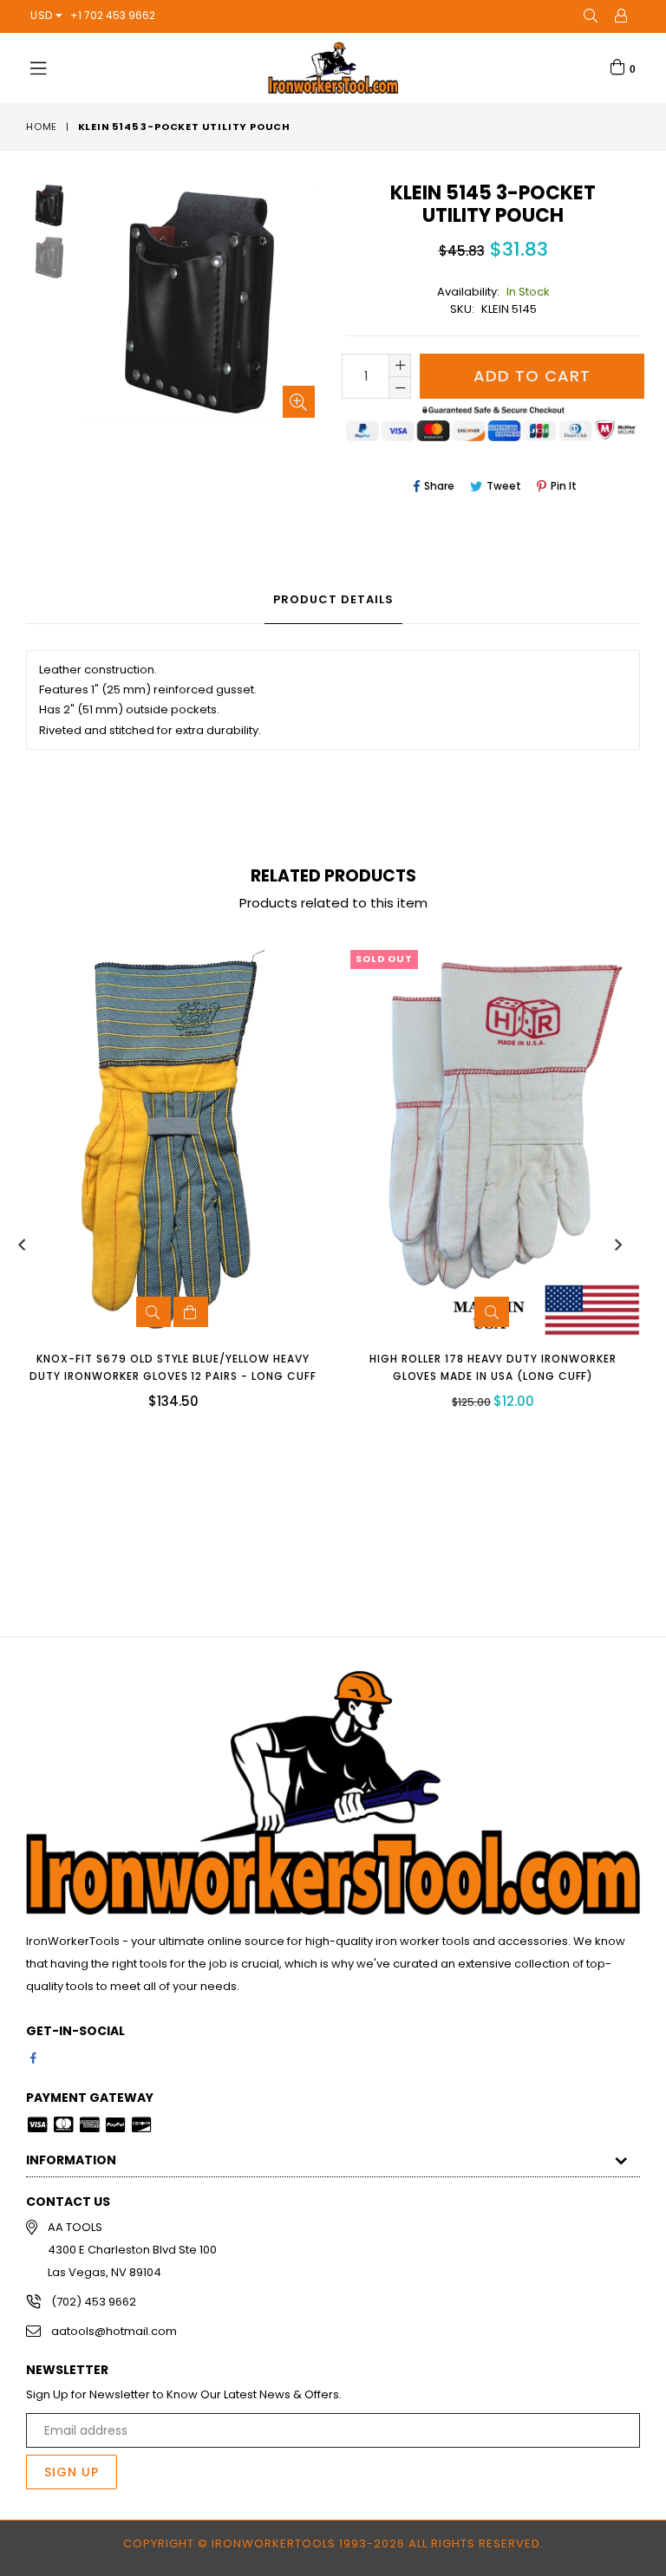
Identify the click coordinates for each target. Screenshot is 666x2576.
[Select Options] (191, 1312)
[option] (36, 208)
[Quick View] (153, 1312)
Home (42, 127)
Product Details (333, 599)
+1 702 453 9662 (113, 15)
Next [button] (618, 1245)
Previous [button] (22, 1245)
